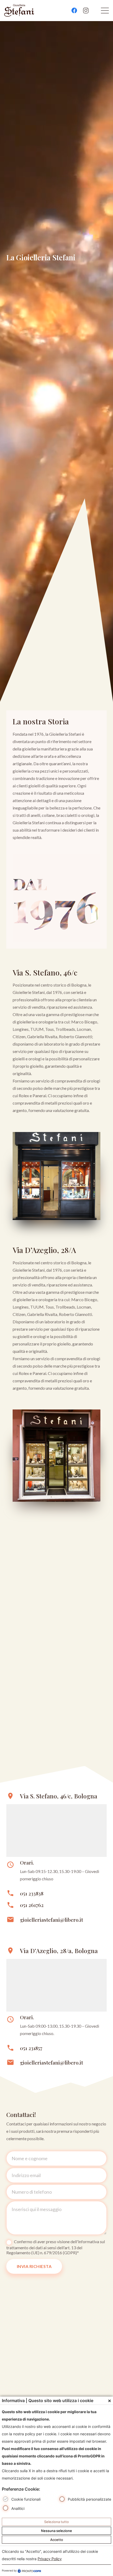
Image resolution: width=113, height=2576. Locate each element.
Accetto (57, 2540)
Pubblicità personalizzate (89, 2499)
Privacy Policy (50, 2559)
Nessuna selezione (56, 2531)
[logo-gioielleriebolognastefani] (19, 11)
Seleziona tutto (56, 2522)
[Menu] (105, 11)
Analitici (18, 2508)
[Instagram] (86, 11)
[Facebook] (74, 11)
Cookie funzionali (26, 2499)
